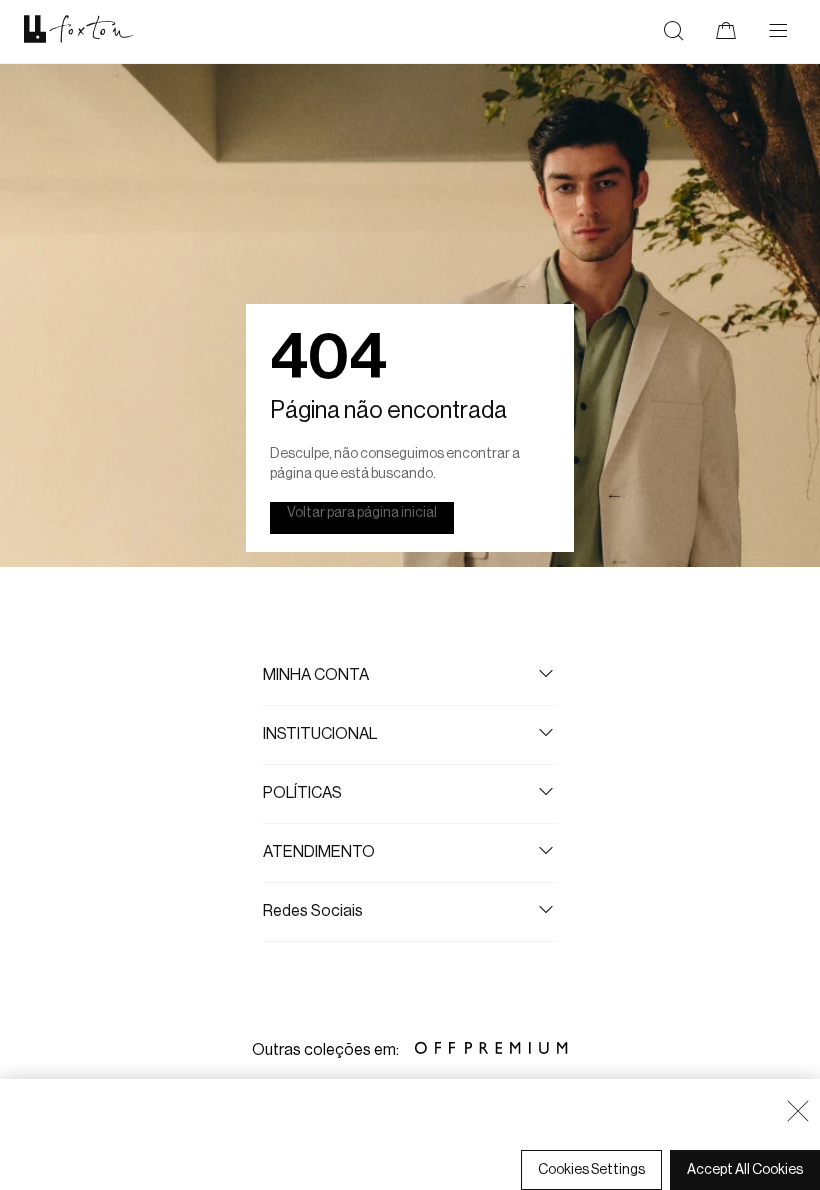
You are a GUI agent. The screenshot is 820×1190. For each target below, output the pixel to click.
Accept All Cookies (745, 1170)
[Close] (798, 1111)
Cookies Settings (591, 1170)
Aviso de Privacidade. (253, 1131)
